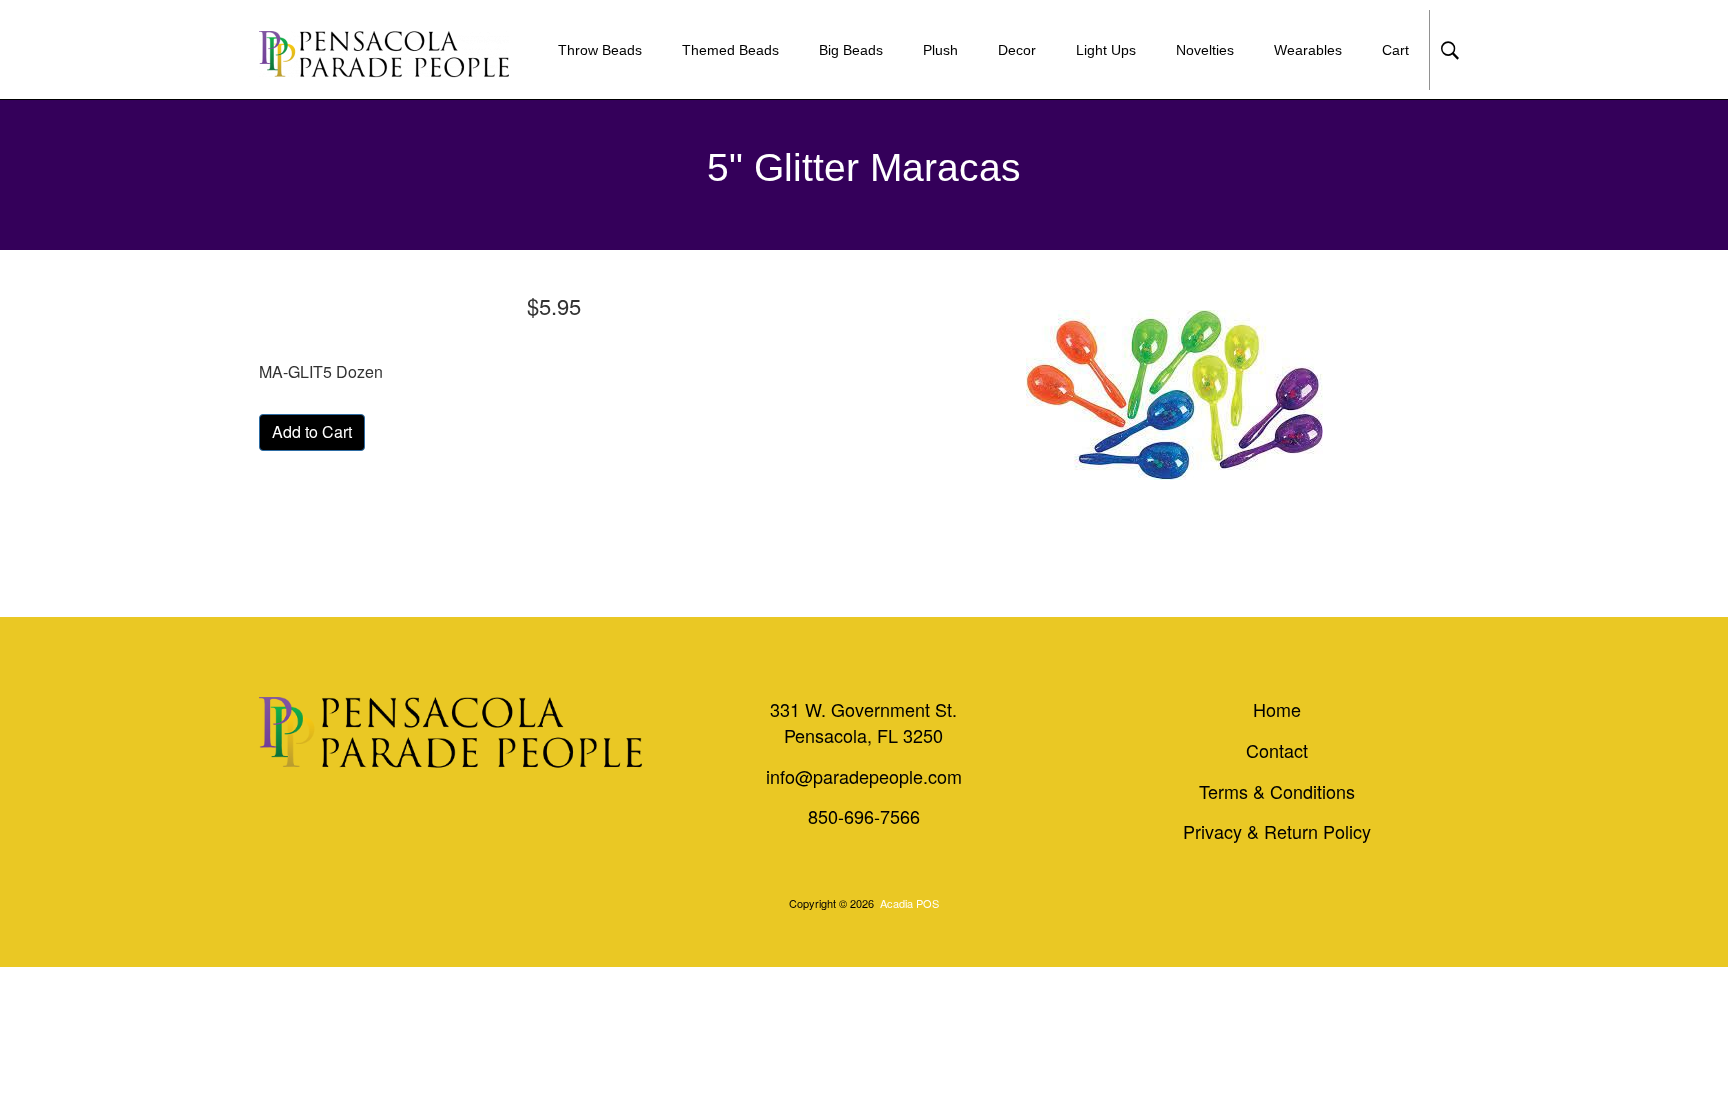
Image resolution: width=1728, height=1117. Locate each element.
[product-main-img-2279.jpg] (1174, 395)
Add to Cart (312, 431)
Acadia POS (909, 903)
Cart (1395, 50)
